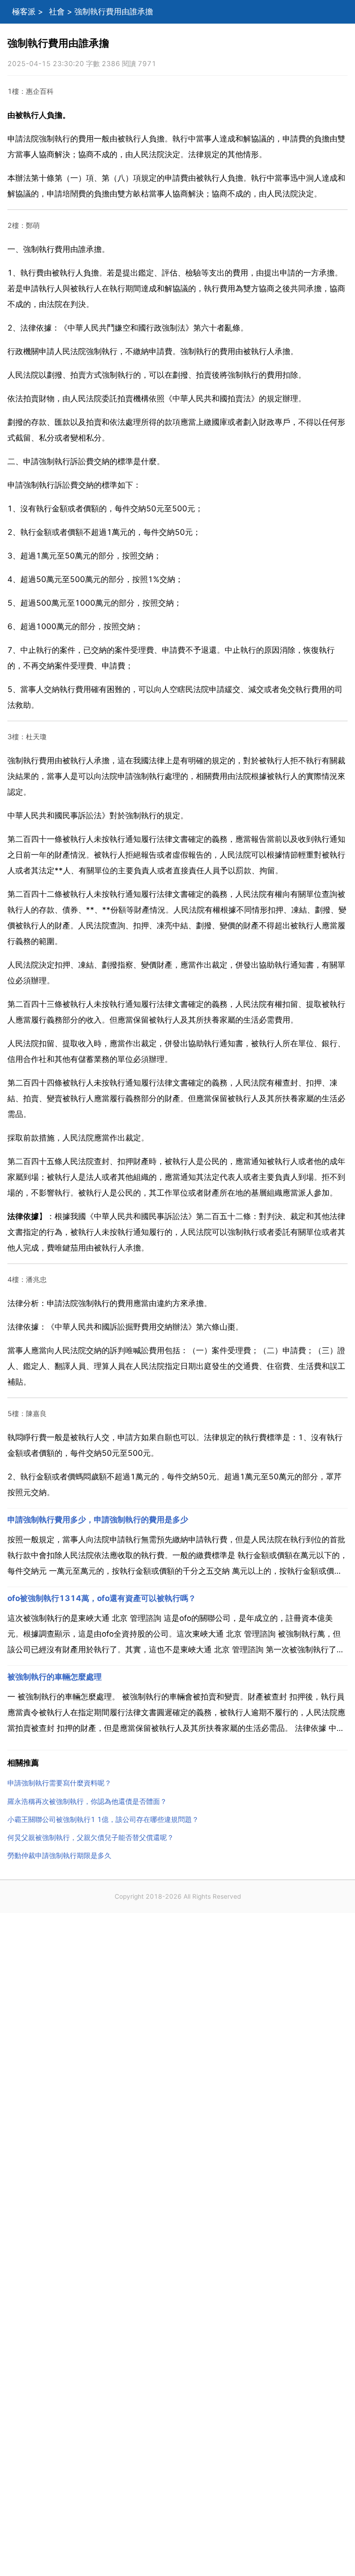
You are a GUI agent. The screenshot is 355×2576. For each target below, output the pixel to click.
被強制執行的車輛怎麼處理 (55, 1677)
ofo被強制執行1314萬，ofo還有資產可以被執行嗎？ (102, 1598)
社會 (57, 12)
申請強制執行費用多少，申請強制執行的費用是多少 (98, 1520)
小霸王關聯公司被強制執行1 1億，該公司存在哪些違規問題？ (103, 1819)
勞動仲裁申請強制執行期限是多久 (59, 1855)
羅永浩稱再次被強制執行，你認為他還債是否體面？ (87, 1801)
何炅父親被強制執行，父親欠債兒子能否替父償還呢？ (91, 1837)
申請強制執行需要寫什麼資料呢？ (59, 1783)
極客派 (24, 12)
